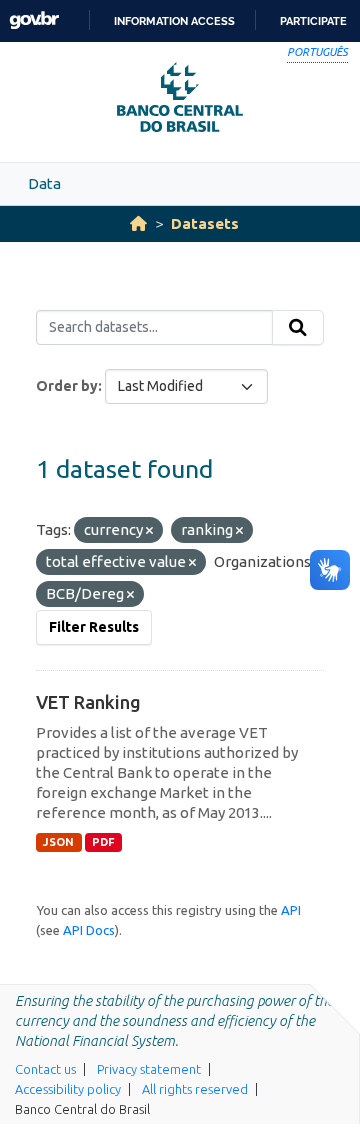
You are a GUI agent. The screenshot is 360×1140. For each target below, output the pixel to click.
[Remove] (149, 531)
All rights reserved (195, 1089)
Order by (67, 386)
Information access (174, 21)
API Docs (89, 930)
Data (44, 183)
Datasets (205, 223)
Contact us (45, 1069)
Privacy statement (149, 1069)
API (291, 910)
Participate (313, 21)
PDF (103, 842)
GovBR (34, 20)
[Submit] (298, 328)
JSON (58, 842)
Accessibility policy (68, 1089)
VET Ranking (88, 702)
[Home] (138, 223)
